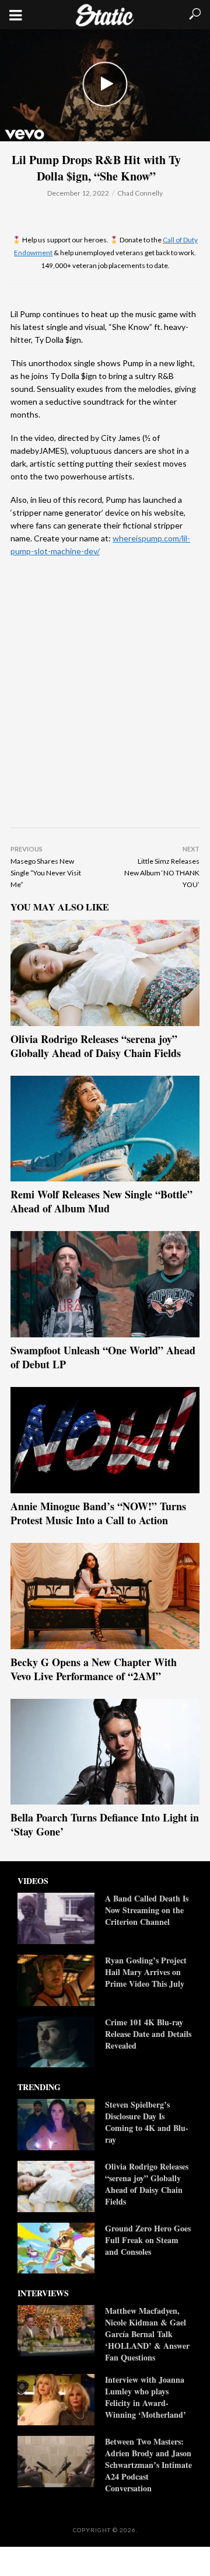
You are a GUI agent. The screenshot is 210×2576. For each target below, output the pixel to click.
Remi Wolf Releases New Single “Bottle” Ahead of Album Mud (101, 1201)
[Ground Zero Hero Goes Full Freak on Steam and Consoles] (56, 2248)
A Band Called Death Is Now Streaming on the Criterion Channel (147, 1910)
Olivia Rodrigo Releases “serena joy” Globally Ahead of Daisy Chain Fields (96, 1046)
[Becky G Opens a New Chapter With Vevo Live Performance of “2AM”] (105, 1596)
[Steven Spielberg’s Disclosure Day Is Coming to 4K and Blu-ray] (56, 2125)
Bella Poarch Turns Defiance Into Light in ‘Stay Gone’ (105, 1824)
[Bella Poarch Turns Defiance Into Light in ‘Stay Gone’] (105, 1752)
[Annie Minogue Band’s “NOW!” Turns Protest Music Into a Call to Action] (105, 1440)
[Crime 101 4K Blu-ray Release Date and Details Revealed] (56, 2042)
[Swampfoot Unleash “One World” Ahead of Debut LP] (105, 1284)
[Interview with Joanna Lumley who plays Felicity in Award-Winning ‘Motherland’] (56, 2400)
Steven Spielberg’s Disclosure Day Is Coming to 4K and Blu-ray (147, 2122)
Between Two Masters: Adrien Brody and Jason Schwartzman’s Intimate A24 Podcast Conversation (148, 2465)
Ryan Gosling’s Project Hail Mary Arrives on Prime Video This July (146, 1972)
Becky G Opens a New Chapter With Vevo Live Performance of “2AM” (94, 1669)
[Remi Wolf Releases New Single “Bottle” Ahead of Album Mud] (105, 1129)
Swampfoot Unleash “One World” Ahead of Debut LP (103, 1357)
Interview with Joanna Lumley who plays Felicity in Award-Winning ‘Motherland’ (147, 2397)
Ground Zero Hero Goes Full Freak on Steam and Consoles (148, 2240)
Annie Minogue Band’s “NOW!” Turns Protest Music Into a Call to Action (98, 1513)
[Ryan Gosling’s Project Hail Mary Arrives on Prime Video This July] (56, 1980)
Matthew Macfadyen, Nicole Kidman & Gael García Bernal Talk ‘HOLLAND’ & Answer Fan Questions (147, 2334)
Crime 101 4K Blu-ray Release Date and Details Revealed (148, 2034)
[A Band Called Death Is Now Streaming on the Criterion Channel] (56, 1918)
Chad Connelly (140, 193)
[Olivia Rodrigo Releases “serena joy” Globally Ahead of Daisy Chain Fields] (105, 973)
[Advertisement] (105, 698)
